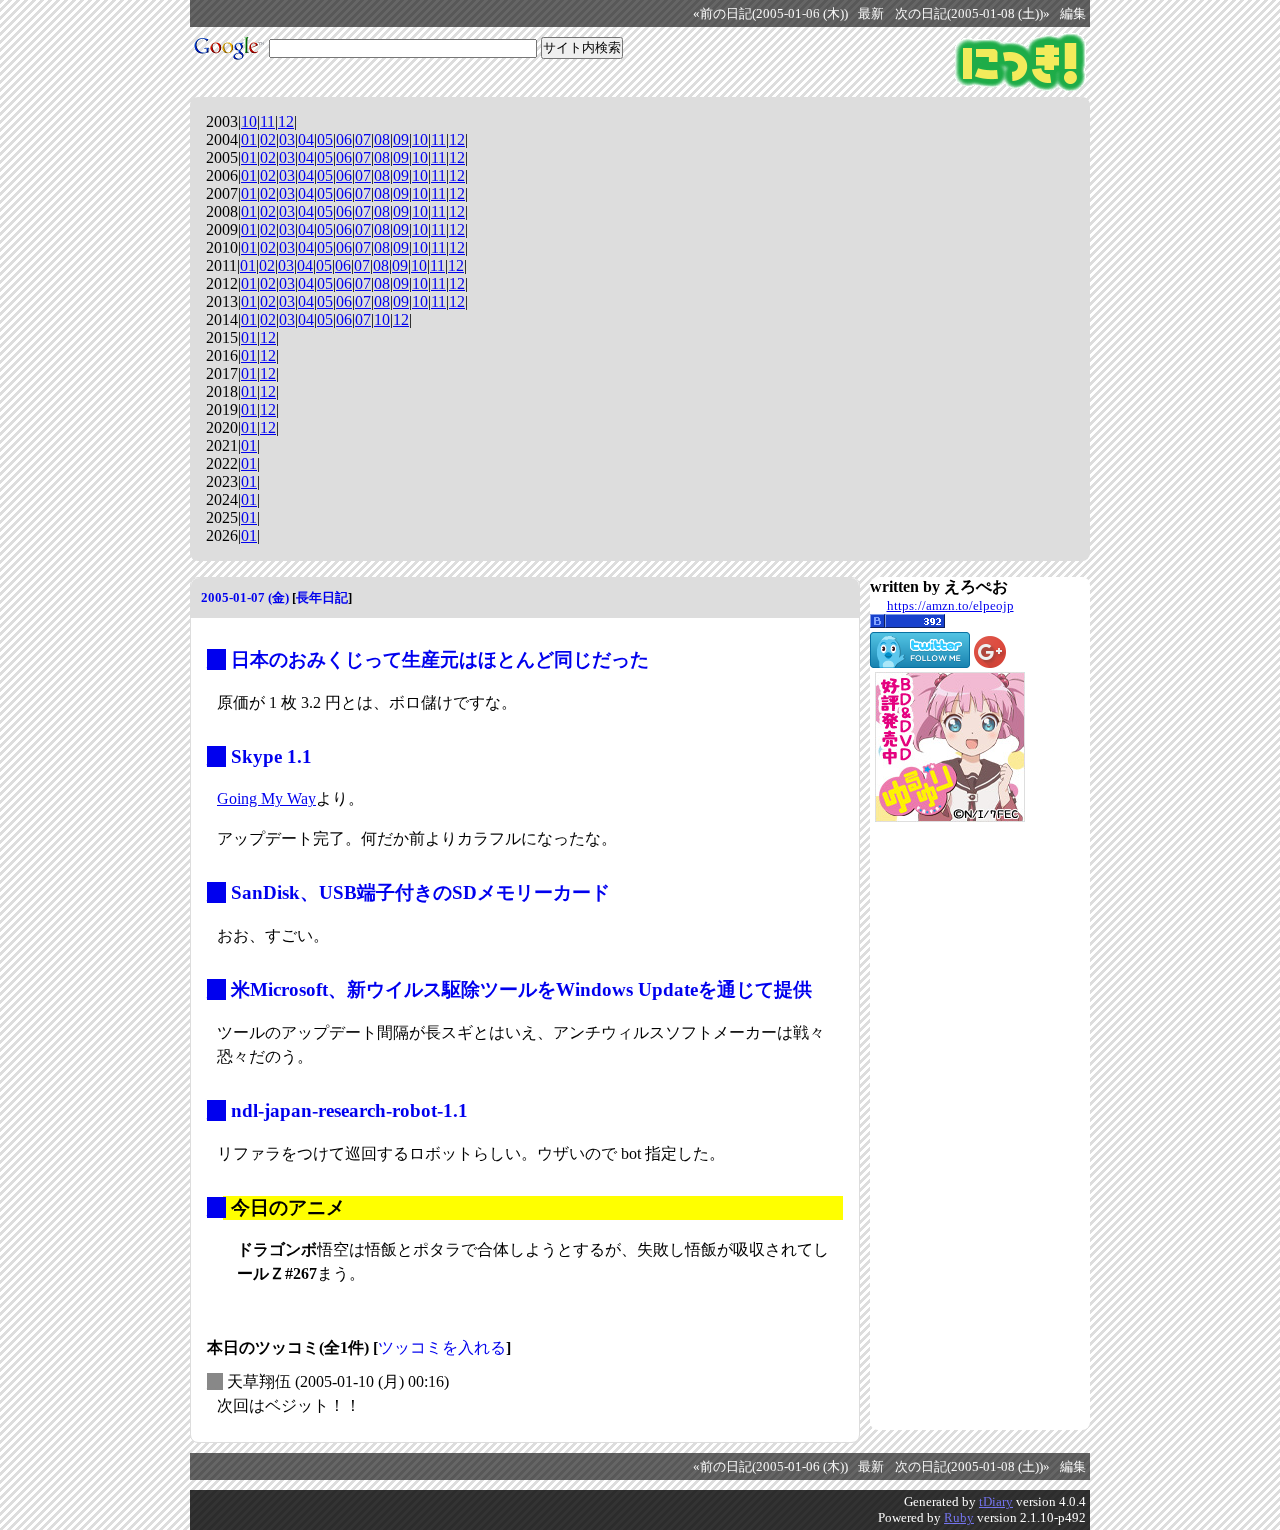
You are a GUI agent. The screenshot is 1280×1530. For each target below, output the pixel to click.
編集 (1073, 14)
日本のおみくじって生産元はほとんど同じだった (440, 659)
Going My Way (266, 798)
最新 (871, 14)
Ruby (959, 1517)
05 (325, 139)
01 (249, 139)
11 (267, 121)
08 (382, 139)
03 (287, 139)
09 (401, 139)
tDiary (996, 1501)
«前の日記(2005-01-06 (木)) (770, 14)
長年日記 (322, 597)
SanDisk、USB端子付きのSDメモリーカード (420, 892)
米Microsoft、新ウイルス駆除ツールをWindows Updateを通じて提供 (521, 989)
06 (344, 139)
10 (249, 121)
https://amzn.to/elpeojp (950, 605)
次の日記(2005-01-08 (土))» (972, 14)
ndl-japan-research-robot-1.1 (349, 1110)
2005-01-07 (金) (245, 597)
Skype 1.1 (271, 756)
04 (306, 139)
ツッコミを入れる (442, 1347)
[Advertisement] (950, 1126)
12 (286, 121)
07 (363, 139)
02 (268, 139)
